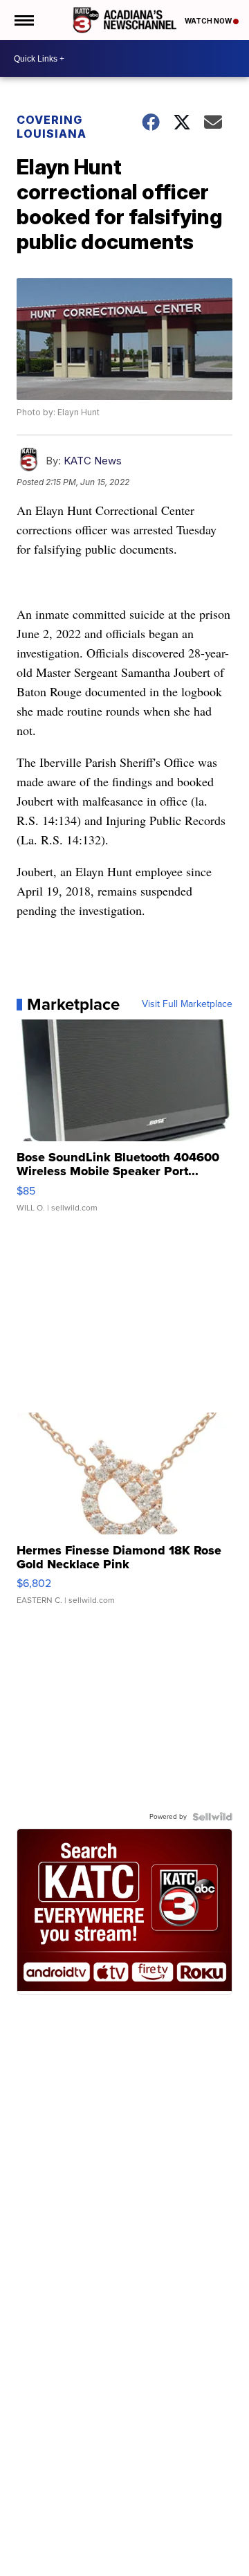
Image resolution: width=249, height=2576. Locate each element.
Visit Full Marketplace (187, 1004)
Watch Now (209, 21)
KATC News (93, 461)
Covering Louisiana (52, 127)
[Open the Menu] (23, 20)
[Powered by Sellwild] (212, 1817)
